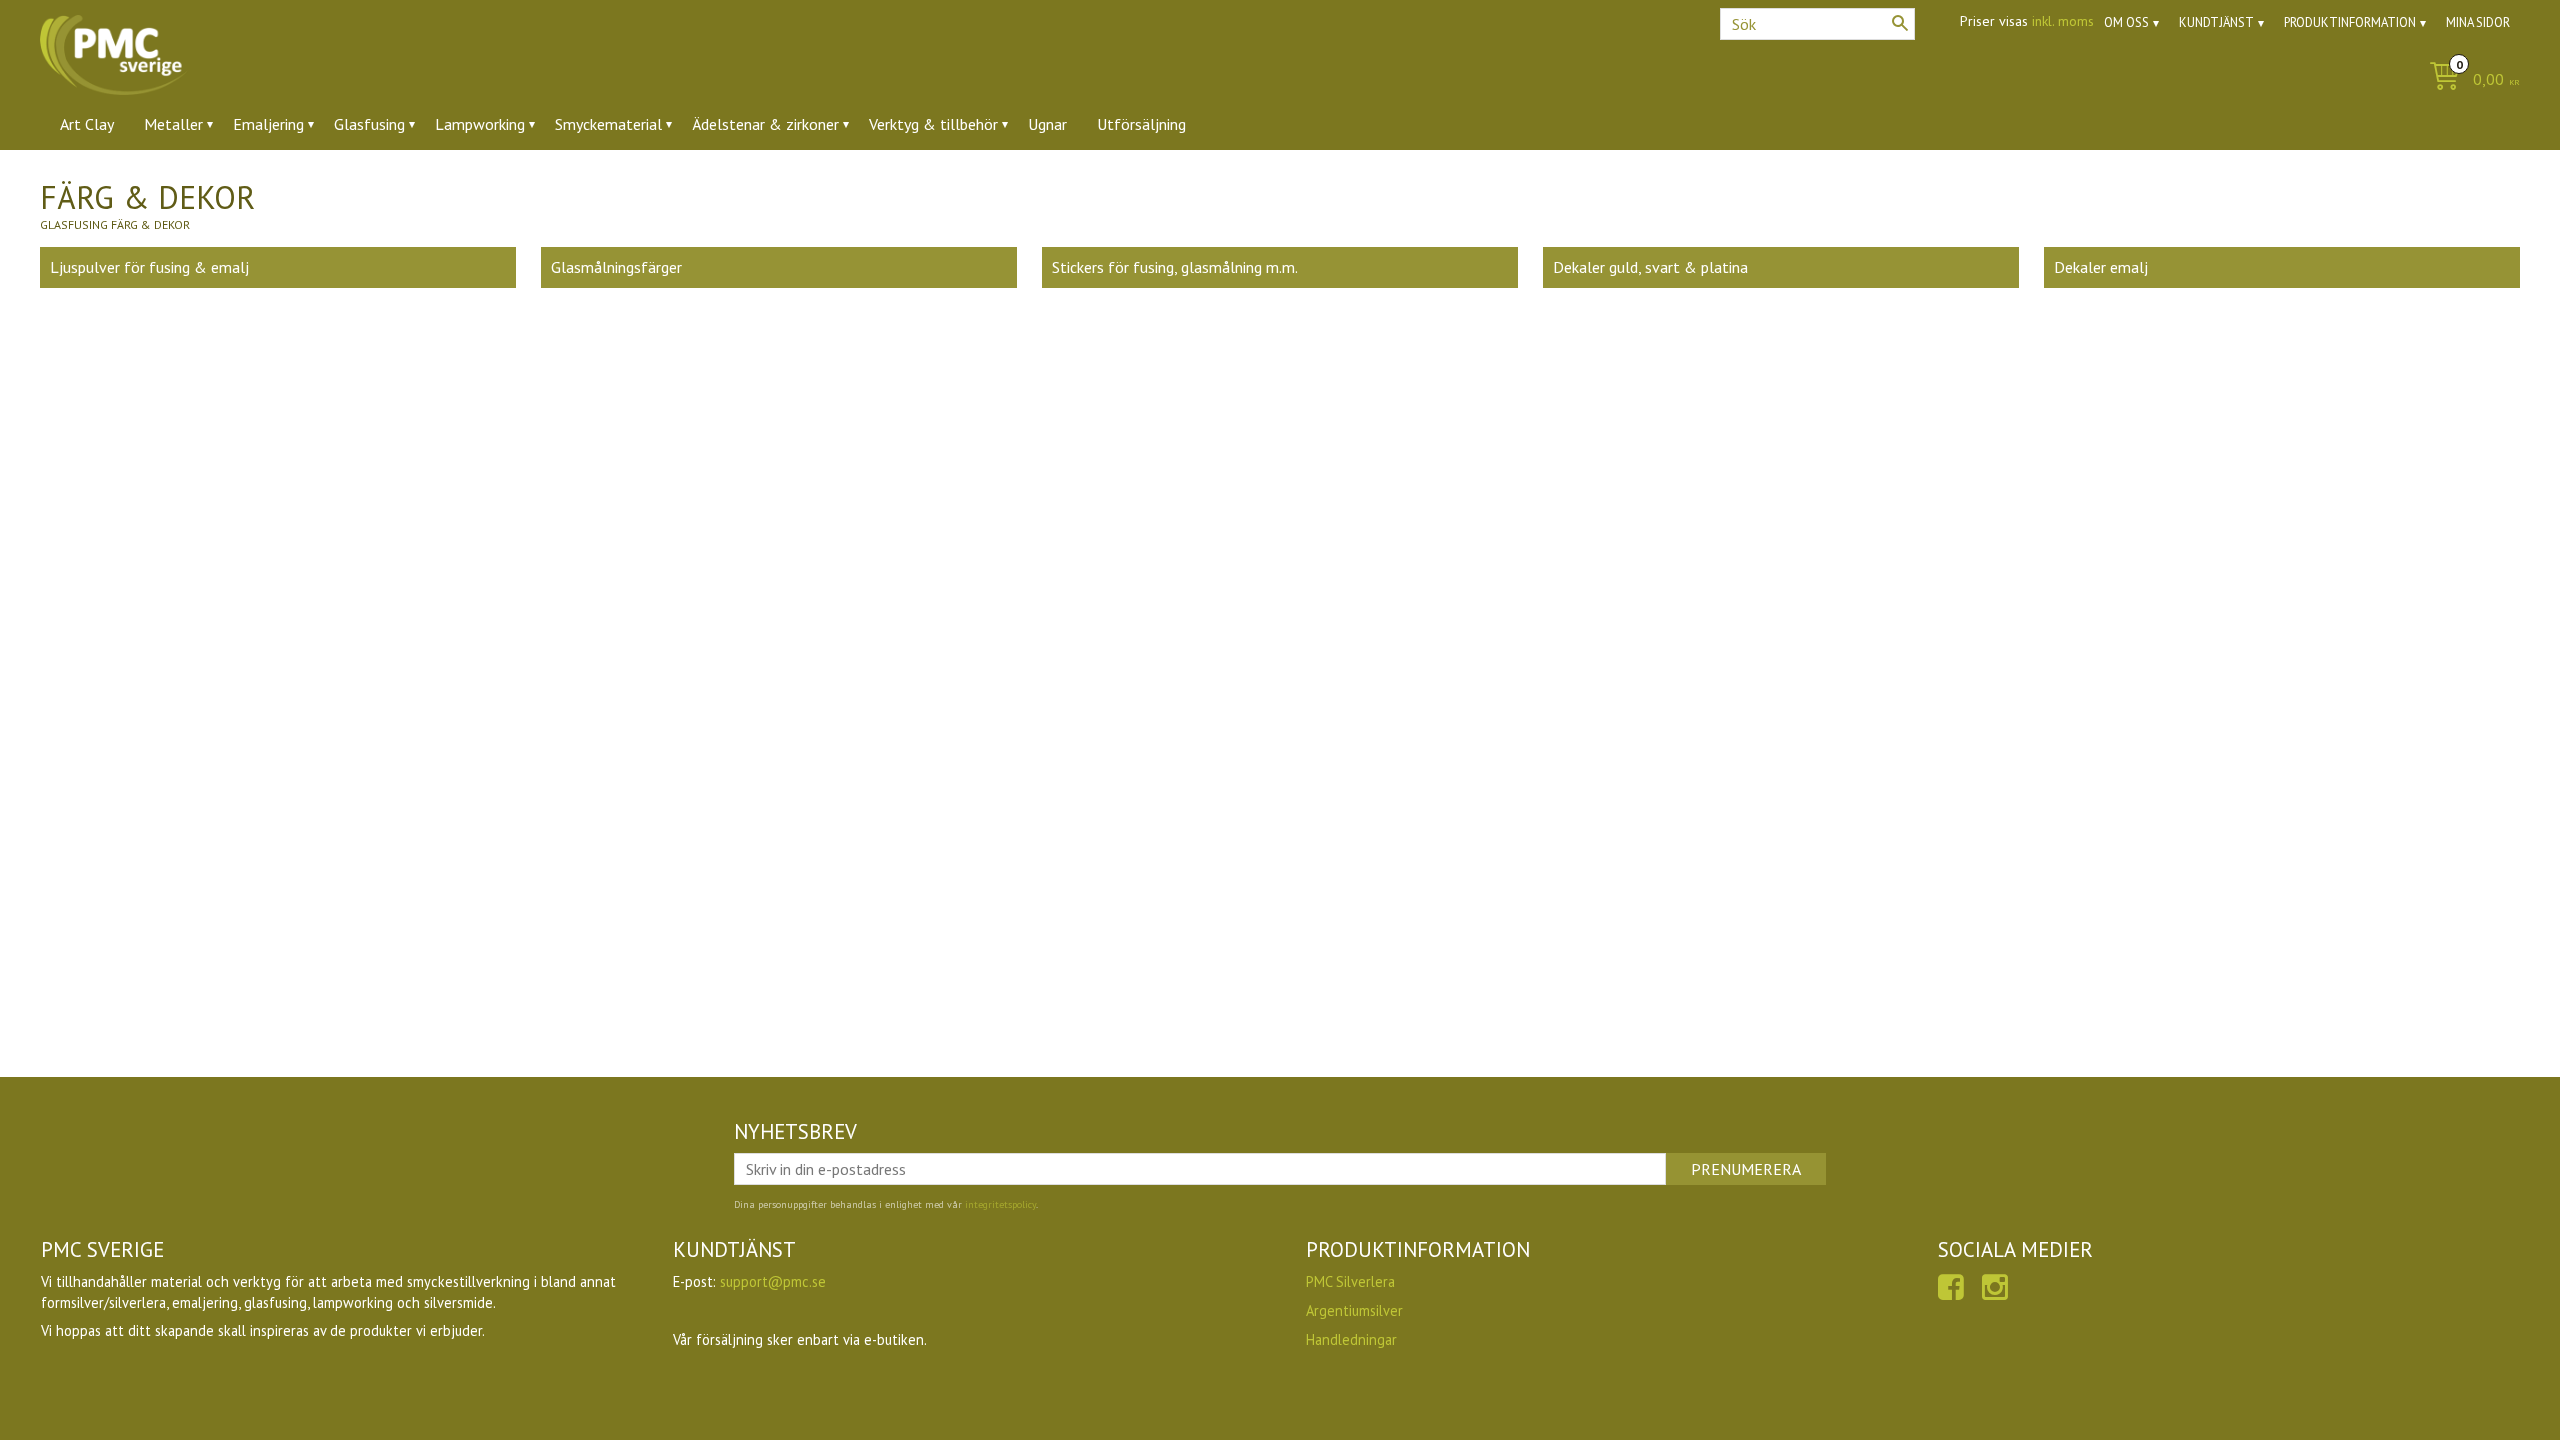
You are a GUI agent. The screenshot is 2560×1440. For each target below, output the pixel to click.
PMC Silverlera (1350, 1281)
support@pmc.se (773, 1281)
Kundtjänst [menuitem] (2216, 22)
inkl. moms (2063, 21)
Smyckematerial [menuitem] (608, 124)
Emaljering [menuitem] (268, 124)
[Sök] (1900, 23)
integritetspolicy (1000, 1204)
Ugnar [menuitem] (1047, 124)
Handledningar (1351, 1339)
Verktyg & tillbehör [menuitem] (933, 124)
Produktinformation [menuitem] (2350, 22)
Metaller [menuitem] (173, 124)
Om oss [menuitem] (2126, 22)
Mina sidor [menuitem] (2478, 22)
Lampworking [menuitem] (480, 124)
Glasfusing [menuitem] (369, 124)
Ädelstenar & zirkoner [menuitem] (765, 124)
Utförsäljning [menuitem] (1141, 124)
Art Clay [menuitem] (87, 124)
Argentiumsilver (1354, 1310)
